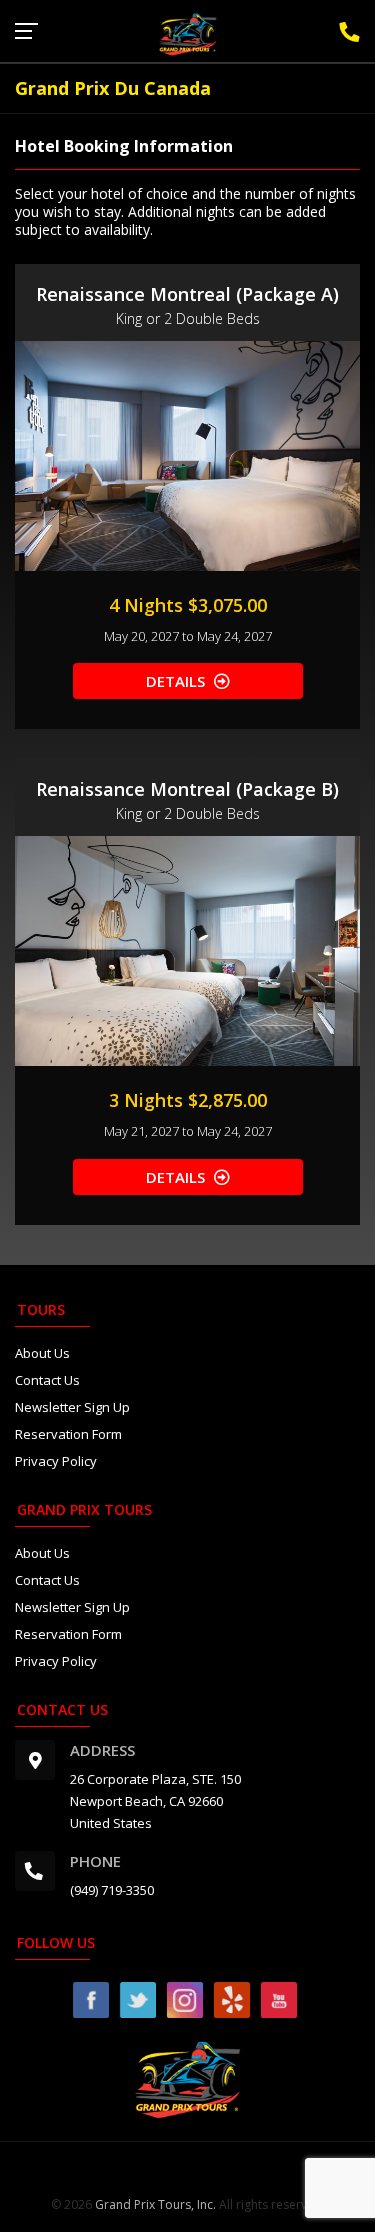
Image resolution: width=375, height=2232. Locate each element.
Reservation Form (68, 1434)
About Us (42, 1353)
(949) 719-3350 (112, 1890)
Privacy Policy (56, 1461)
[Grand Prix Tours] (188, 33)
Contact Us (47, 1380)
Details (175, 681)
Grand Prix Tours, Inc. (155, 2204)
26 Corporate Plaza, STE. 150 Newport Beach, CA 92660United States (155, 1801)
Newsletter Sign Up (72, 1407)
